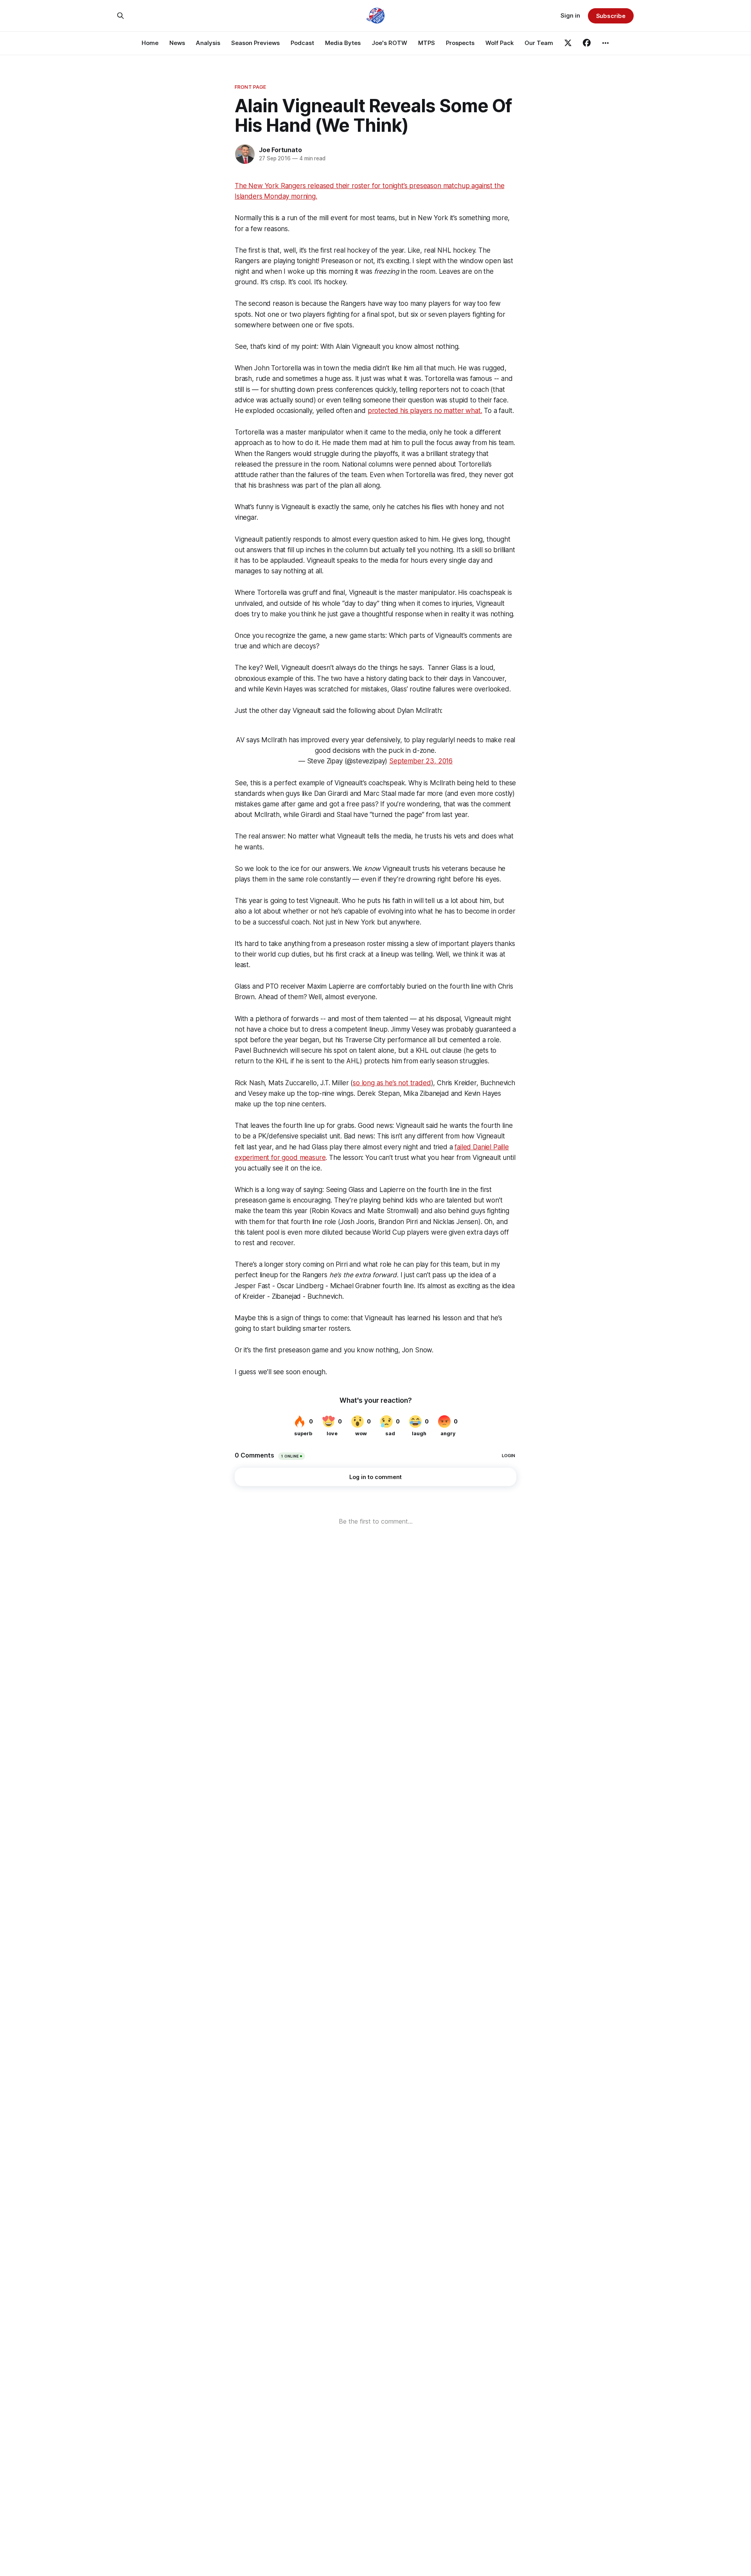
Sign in (570, 15)
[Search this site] (120, 16)
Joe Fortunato (280, 150)
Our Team (539, 43)
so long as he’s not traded (392, 1083)
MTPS (427, 43)
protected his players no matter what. (425, 411)
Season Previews (255, 43)
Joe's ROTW (389, 43)
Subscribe (611, 16)
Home (150, 43)
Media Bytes (343, 43)
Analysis (208, 43)
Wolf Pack (499, 43)
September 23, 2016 (421, 761)
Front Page (250, 87)
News (177, 43)
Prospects (460, 43)
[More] (605, 43)
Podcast (302, 43)
